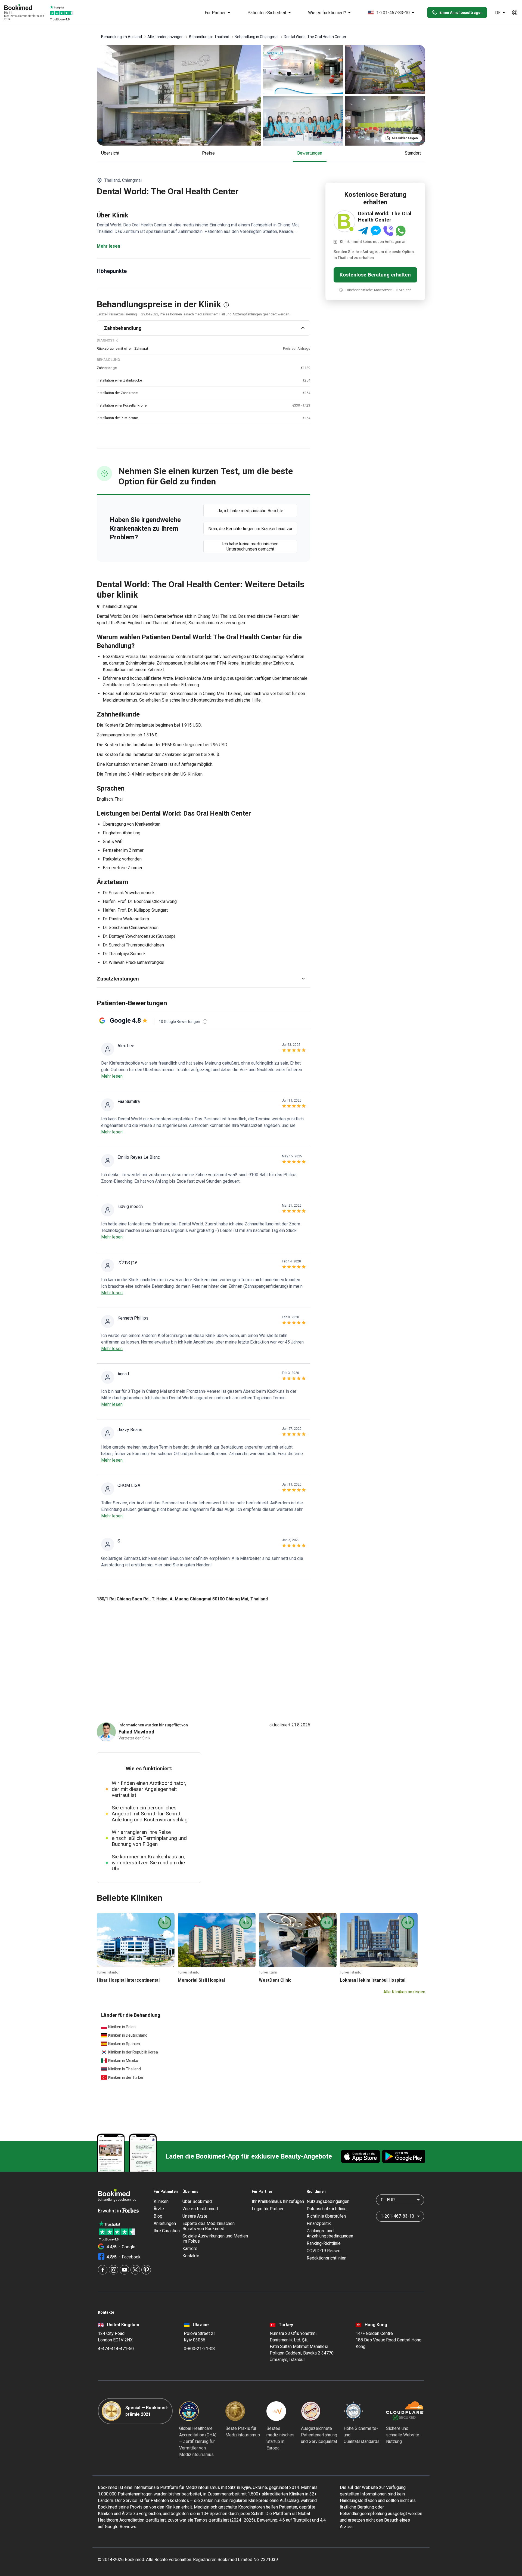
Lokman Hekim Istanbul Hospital (373, 1980)
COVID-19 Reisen (324, 2251)
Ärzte (159, 2209)
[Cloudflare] (405, 2411)
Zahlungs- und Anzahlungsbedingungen (330, 2233)
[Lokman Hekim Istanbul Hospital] (379, 1940)
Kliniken (161, 2201)
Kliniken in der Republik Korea (133, 2052)
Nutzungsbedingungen (328, 2201)
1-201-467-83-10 (393, 13)
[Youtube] (124, 2270)
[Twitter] (135, 2270)
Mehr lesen (108, 246)
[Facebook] (103, 2270)
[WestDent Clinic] (298, 1940)
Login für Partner (268, 2209)
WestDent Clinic (275, 1980)
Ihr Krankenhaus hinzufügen (278, 2201)
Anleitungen (165, 2223)
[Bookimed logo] (24, 8)
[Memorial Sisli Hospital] (217, 1940)
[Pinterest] (146, 2270)
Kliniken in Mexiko (123, 2061)
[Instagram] (114, 2270)
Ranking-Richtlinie (324, 2243)
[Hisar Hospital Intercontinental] (136, 1940)
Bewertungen (310, 153)
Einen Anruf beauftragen (461, 13)
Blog (158, 2216)
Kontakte (191, 2256)
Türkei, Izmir (268, 1972)
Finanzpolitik (319, 2223)
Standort (413, 153)
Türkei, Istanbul (108, 1972)
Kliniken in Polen (122, 2027)
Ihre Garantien (167, 2231)
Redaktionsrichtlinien (327, 2258)
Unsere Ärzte (195, 2216)
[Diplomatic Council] (353, 2411)
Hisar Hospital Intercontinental (128, 1980)
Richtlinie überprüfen (326, 2216)
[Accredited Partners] (311, 2411)
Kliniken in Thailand (125, 2069)
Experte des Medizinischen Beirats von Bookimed (209, 2226)
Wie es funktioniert (200, 2209)
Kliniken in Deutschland (128, 2035)
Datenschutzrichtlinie (327, 2209)
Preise (208, 153)
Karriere (190, 2248)
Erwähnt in (110, 2211)
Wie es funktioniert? (327, 13)
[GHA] (189, 2411)
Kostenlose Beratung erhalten (375, 275)
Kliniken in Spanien (124, 2044)
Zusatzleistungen (118, 979)
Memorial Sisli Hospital (201, 1980)
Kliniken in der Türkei (126, 2077)
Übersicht (110, 153)
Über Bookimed (197, 2201)
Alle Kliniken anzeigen (404, 1992)
